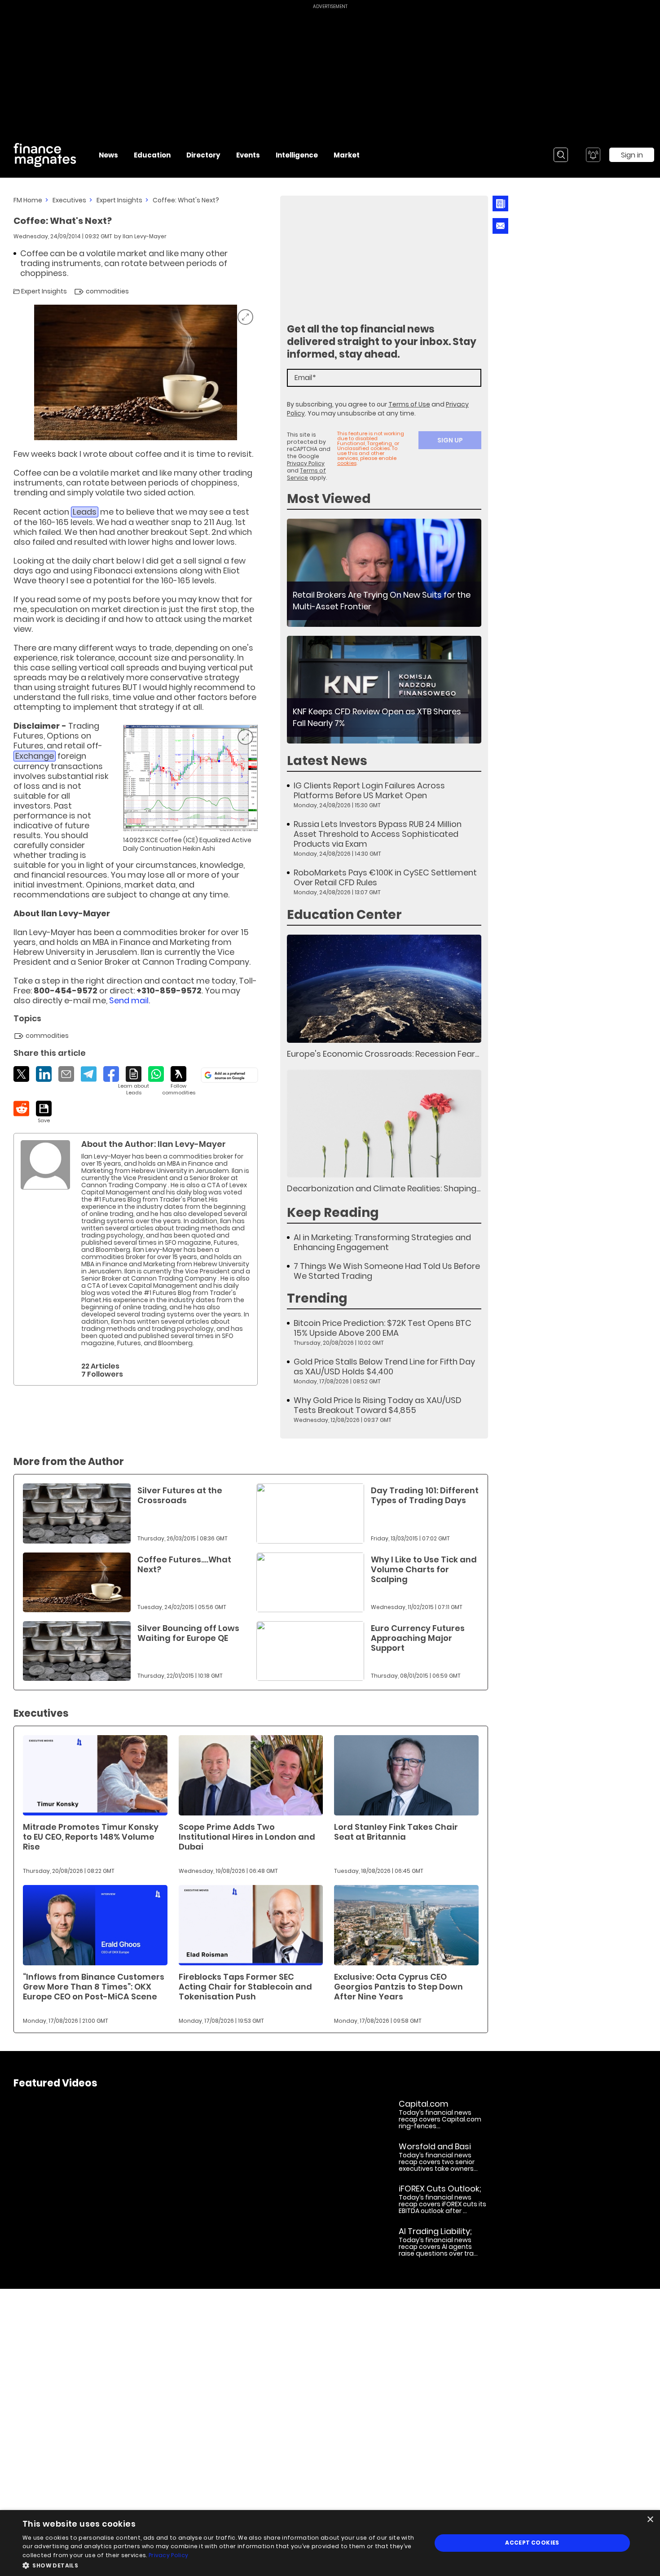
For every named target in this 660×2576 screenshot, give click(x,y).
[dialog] (330, 2543)
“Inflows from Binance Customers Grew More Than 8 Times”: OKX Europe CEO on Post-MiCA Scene (94, 1987)
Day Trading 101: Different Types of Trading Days (425, 1495)
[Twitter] (21, 1074)
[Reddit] (21, 1109)
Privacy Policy (306, 463)
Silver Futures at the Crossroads (180, 1495)
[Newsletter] (500, 203)
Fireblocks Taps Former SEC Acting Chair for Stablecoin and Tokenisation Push (245, 1987)
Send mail (129, 1000)
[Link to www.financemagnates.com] (384, 573)
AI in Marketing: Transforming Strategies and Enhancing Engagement (382, 1242)
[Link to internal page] (45, 1165)
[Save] (44, 1112)
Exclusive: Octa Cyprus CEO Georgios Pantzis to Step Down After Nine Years (398, 1987)
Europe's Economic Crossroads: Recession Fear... (383, 1054)
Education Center (344, 915)
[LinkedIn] (44, 1074)
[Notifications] (593, 155)
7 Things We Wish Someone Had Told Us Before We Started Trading (387, 1271)
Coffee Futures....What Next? (184, 1564)
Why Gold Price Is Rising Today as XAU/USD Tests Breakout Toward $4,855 (378, 1405)
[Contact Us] (500, 226)
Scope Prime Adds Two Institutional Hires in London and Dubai (247, 1837)
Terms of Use (409, 404)
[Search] (561, 155)
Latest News (327, 761)
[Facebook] (111, 1074)
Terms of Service (306, 474)
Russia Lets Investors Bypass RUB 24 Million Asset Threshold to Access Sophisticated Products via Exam (378, 834)
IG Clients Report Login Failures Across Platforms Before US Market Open (369, 791)
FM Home (28, 200)
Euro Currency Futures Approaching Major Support (418, 1638)
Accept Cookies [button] (532, 2543)
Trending (317, 1298)
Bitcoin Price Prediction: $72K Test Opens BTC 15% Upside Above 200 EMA (383, 1328)
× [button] (650, 2520)
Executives (69, 200)
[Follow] (178, 1081)
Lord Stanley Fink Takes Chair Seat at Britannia (396, 1832)
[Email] (66, 1074)
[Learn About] (134, 1081)
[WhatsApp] (156, 1074)
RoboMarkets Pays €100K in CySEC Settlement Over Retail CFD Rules (385, 878)
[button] (221, 2565)
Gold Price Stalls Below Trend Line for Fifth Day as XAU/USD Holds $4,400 (384, 1367)
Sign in (632, 155)
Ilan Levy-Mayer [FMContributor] (145, 236)
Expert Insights (119, 200)
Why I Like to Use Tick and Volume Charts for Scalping (424, 1569)
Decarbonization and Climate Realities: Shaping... (384, 1188)
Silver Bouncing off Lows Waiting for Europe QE (188, 1633)
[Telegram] (89, 1074)
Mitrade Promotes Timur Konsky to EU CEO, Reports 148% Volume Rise (91, 1837)
